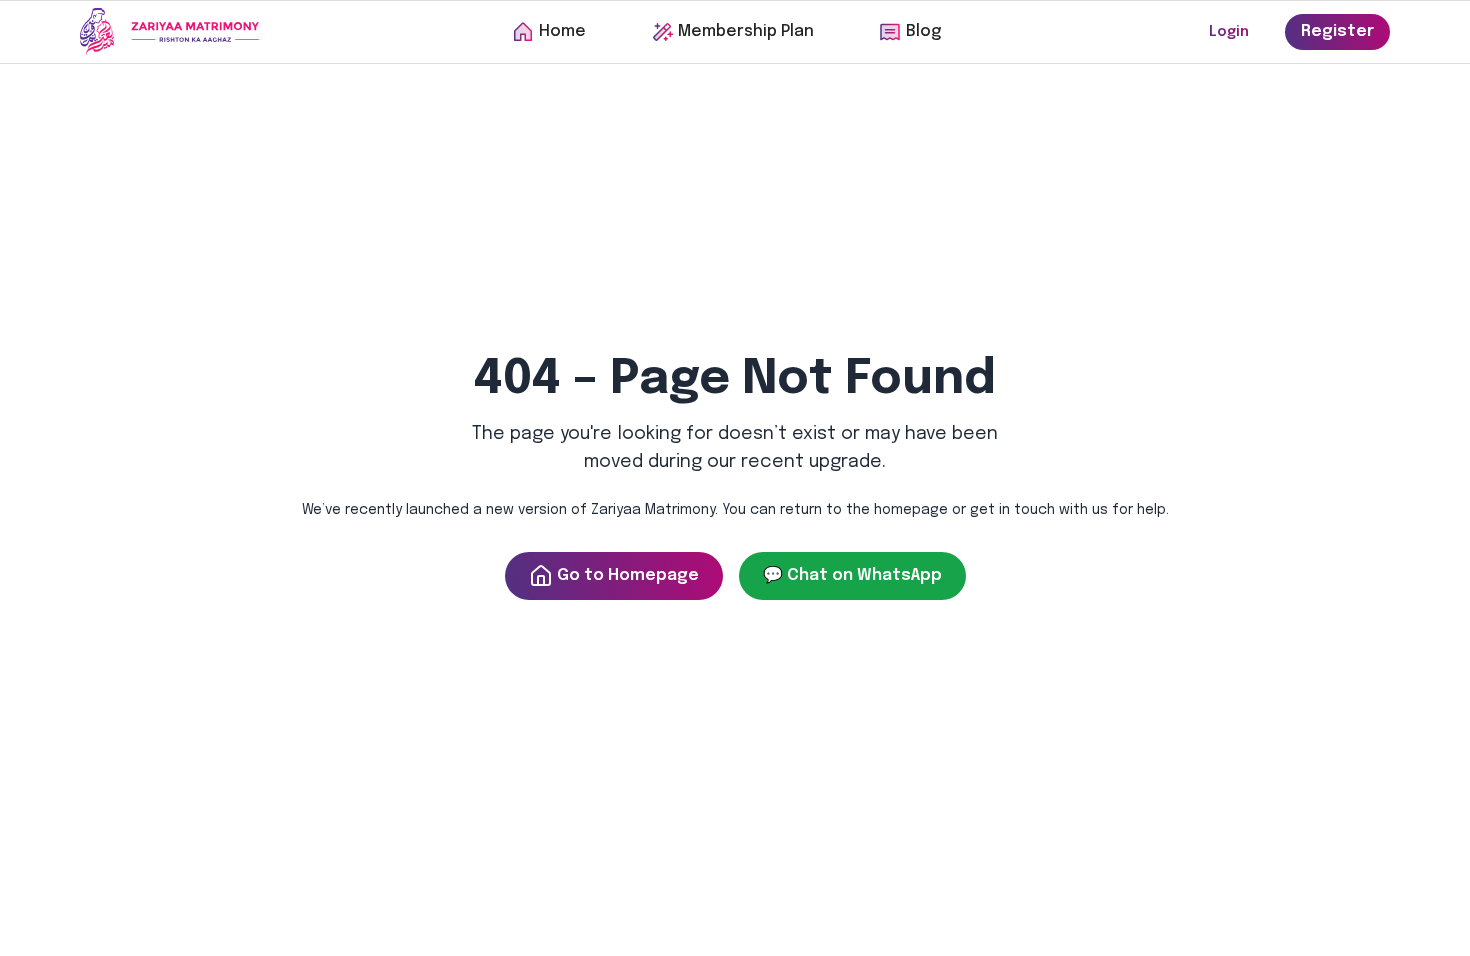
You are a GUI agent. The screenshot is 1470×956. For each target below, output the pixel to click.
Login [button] (1229, 32)
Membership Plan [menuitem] (746, 31)
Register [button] (1337, 31)
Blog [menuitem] (923, 31)
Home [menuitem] (562, 31)
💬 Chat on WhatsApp (852, 575)
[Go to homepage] (169, 32)
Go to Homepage (628, 575)
